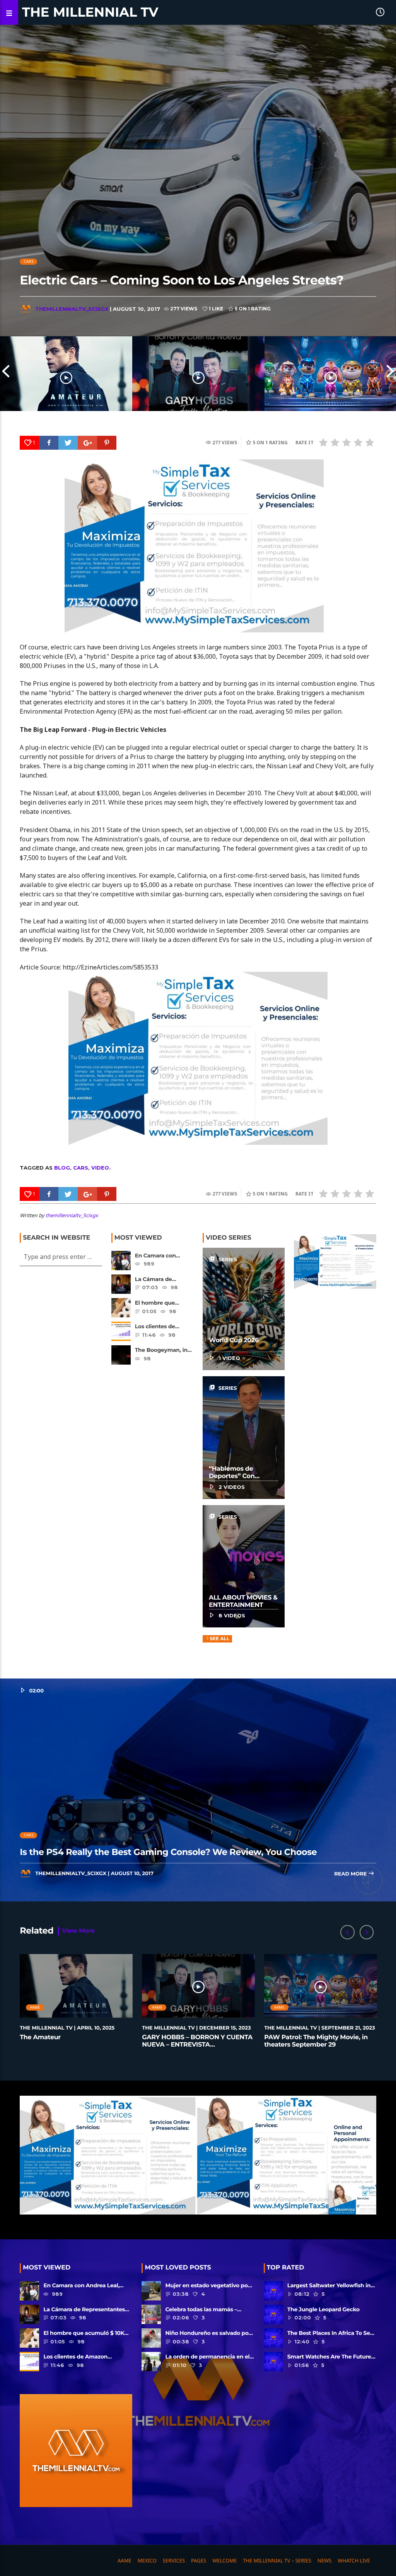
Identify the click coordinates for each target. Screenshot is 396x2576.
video (100, 1168)
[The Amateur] (66, 373)
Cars (29, 261)
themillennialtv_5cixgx (72, 309)
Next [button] (390, 373)
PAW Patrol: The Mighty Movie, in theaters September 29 (316, 2041)
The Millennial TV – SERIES (277, 2561)
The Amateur (40, 2037)
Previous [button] (6, 373)
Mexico (147, 2561)
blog (62, 1168)
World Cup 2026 (234, 1340)
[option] (66, 373)
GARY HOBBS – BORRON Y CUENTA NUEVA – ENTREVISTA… (197, 2041)
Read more (351, 1874)
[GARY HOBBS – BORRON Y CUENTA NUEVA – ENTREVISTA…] (198, 373)
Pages (199, 2561)
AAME (35, 2007)
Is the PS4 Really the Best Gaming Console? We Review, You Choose (168, 1852)
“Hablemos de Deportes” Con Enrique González (236, 1476)
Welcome (224, 2561)
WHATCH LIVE (354, 2561)
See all (219, 1639)
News (324, 2561)
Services (174, 2561)
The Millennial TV (90, 12)
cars (81, 1168)
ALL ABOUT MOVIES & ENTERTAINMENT (243, 1601)
